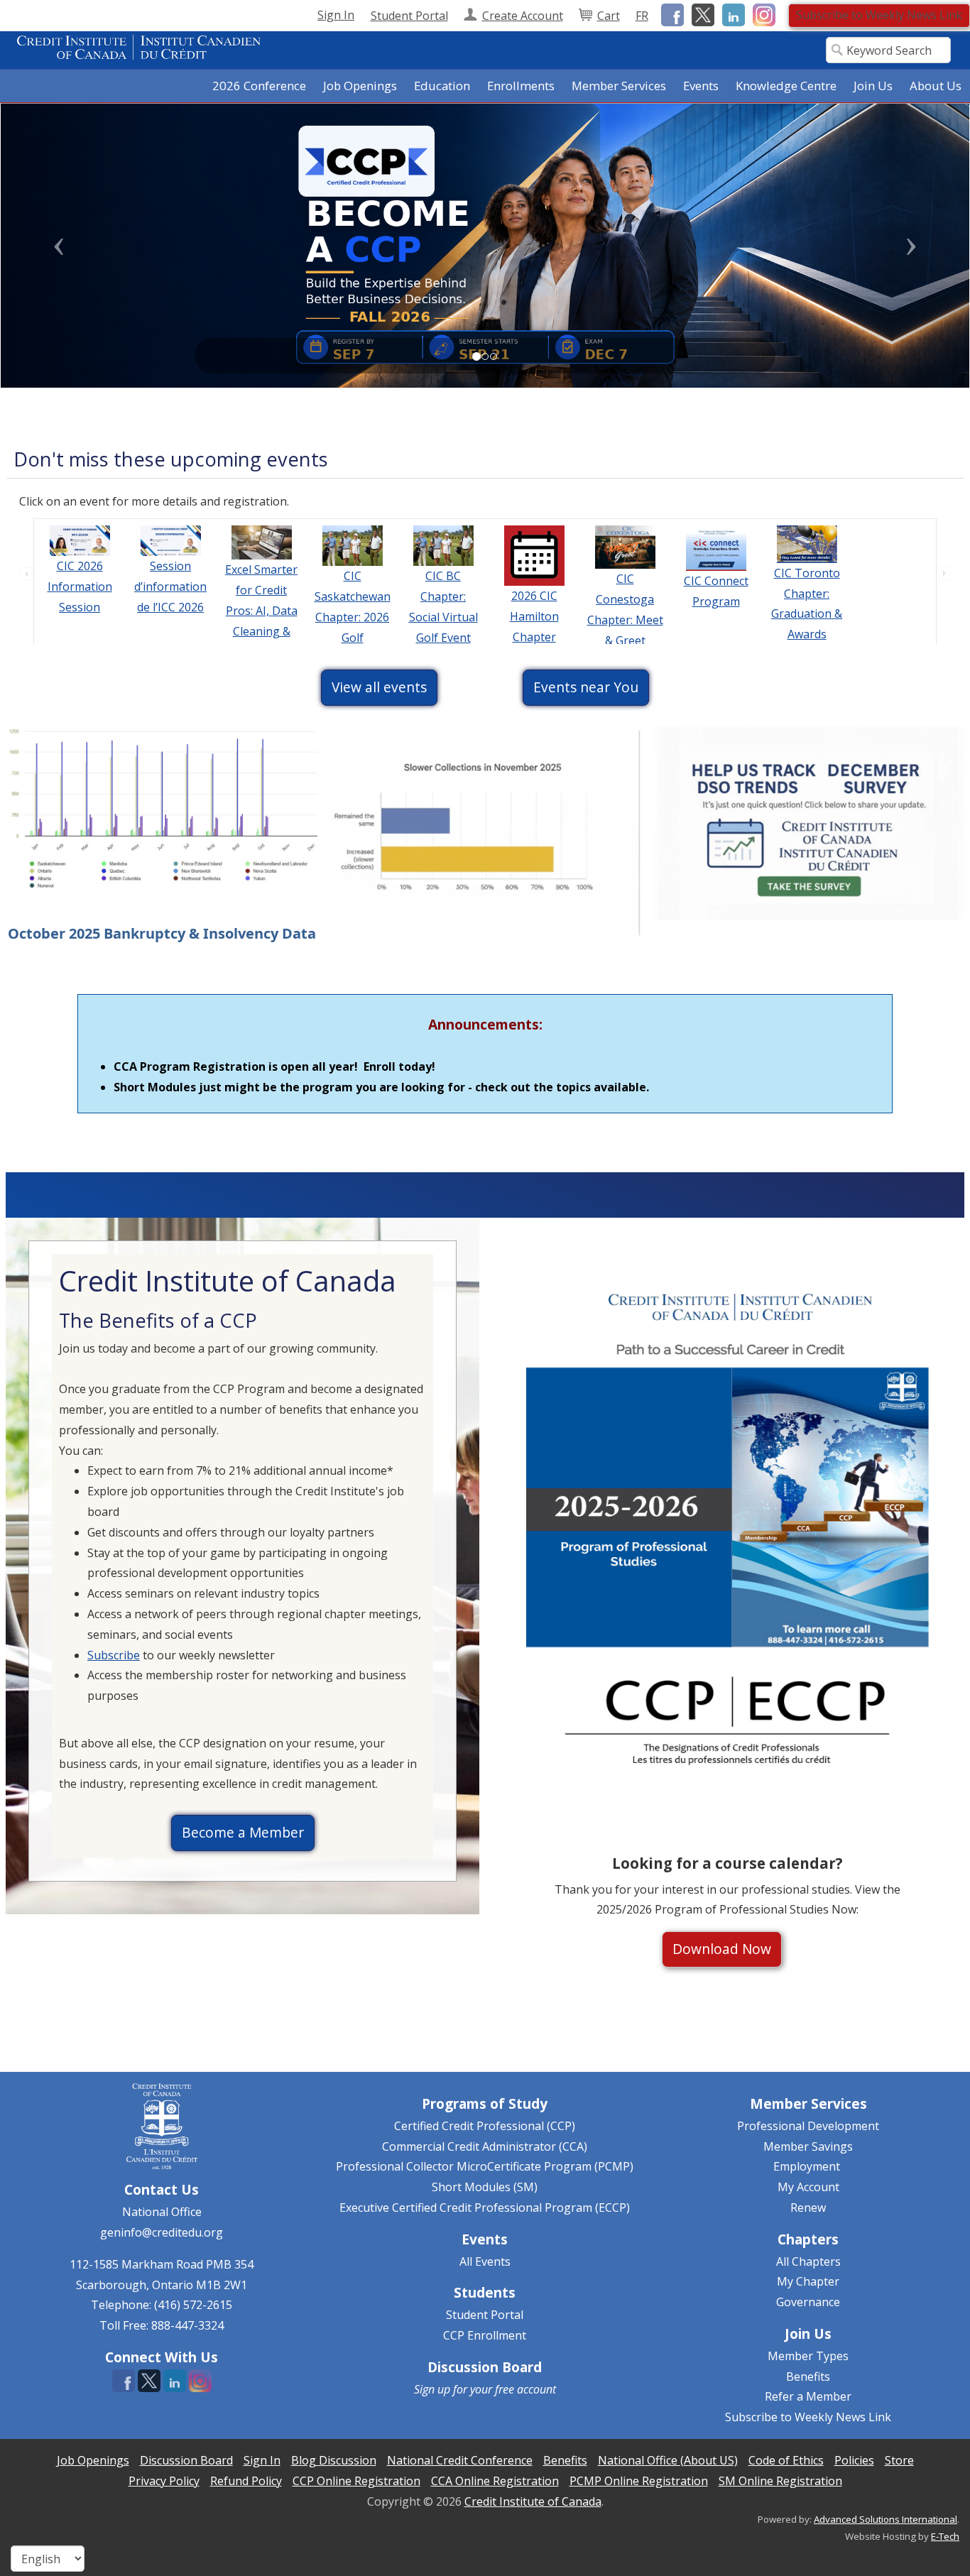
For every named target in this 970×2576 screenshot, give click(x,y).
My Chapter (808, 2281)
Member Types (808, 2356)
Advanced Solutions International (885, 2519)
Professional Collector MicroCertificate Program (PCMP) (485, 2166)
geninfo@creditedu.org (162, 2232)
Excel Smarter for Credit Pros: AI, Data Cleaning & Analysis (261, 610)
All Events (485, 2261)
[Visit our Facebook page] (670, 14)
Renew (808, 2207)
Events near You (586, 687)
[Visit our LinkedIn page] (731, 14)
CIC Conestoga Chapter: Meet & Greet (625, 609)
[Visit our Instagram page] (762, 14)
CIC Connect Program (716, 591)
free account (525, 2389)
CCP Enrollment (485, 2335)
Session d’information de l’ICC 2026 (170, 586)
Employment (807, 2166)
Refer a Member (808, 2396)
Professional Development (808, 2126)
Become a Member (243, 1832)
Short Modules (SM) (485, 2187)
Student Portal (485, 2315)
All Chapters (808, 2261)
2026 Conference (259, 86)
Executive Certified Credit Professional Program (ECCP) (485, 2207)
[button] (73, 246)
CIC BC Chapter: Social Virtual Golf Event (443, 606)
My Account (808, 2187)
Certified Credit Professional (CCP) (485, 2126)
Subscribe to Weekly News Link (879, 15)
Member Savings (808, 2146)
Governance (808, 2302)
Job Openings (360, 86)
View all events (379, 687)
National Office (162, 2212)
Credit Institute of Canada (533, 2501)
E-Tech (945, 2536)
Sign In (336, 15)
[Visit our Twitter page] (701, 14)
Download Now (722, 1949)
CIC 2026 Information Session (80, 586)
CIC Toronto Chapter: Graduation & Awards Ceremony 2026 (807, 624)
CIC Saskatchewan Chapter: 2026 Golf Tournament (353, 617)
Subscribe (114, 1655)
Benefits (808, 2376)
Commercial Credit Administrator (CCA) (485, 2146)
